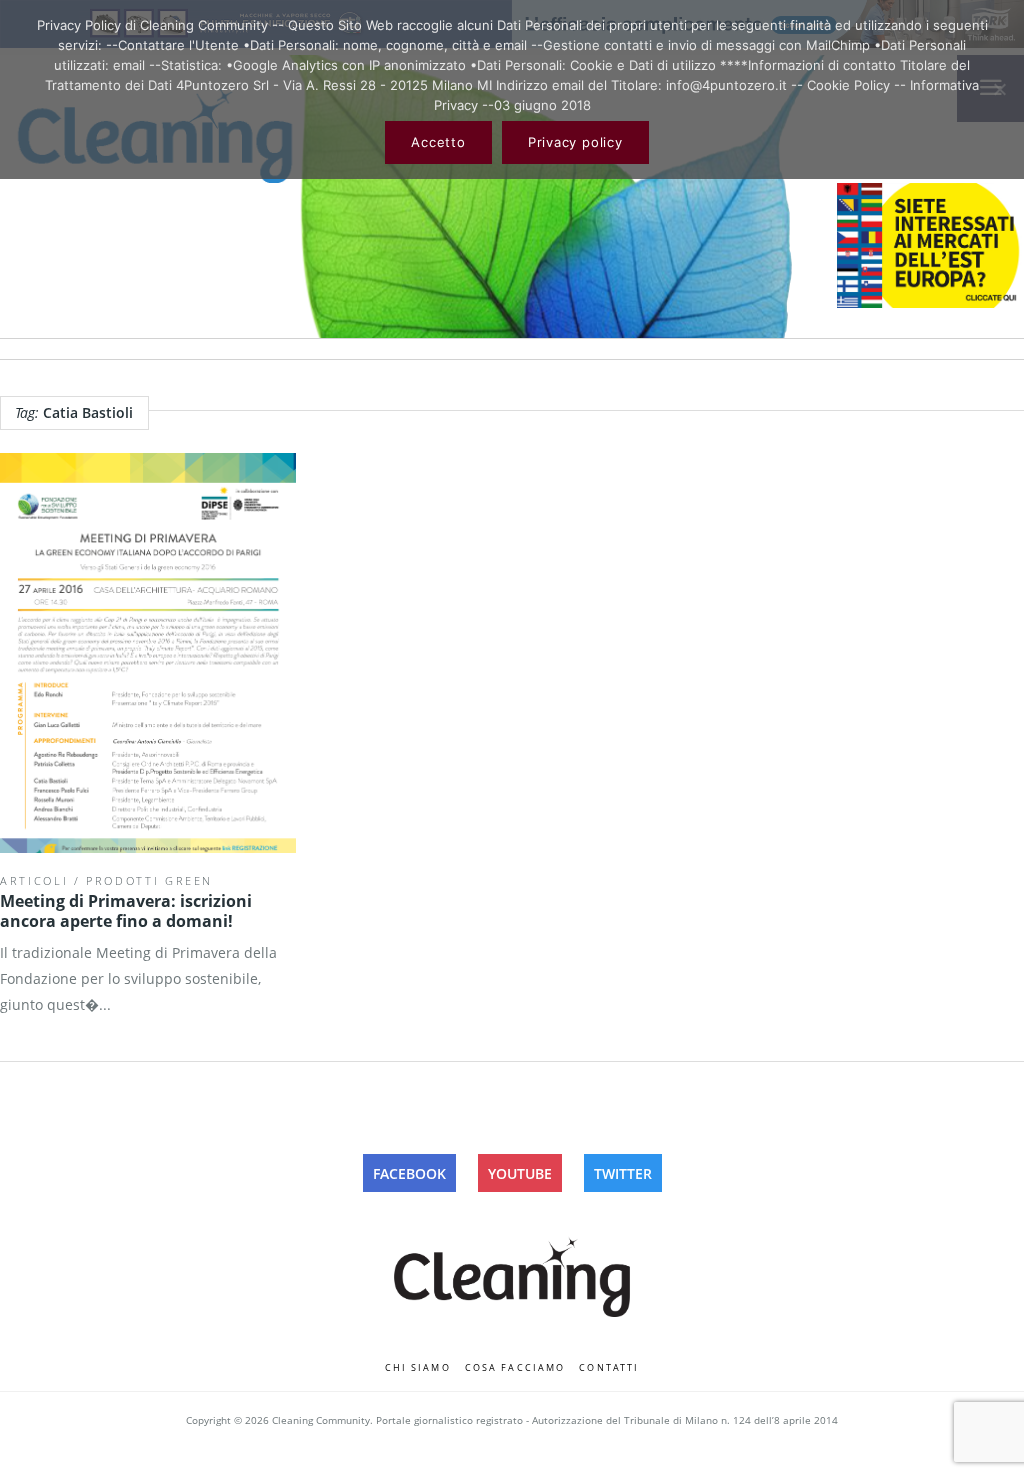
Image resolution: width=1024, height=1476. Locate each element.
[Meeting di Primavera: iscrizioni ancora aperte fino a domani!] (148, 653)
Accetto (438, 142)
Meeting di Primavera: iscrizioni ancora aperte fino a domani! (126, 911)
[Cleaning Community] (512, 1273)
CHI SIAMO (418, 1367)
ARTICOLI (34, 880)
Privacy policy (575, 142)
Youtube (520, 1173)
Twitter (623, 1173)
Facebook (409, 1173)
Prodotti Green (149, 880)
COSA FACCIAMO (515, 1367)
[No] (999, 89)
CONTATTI (609, 1367)
